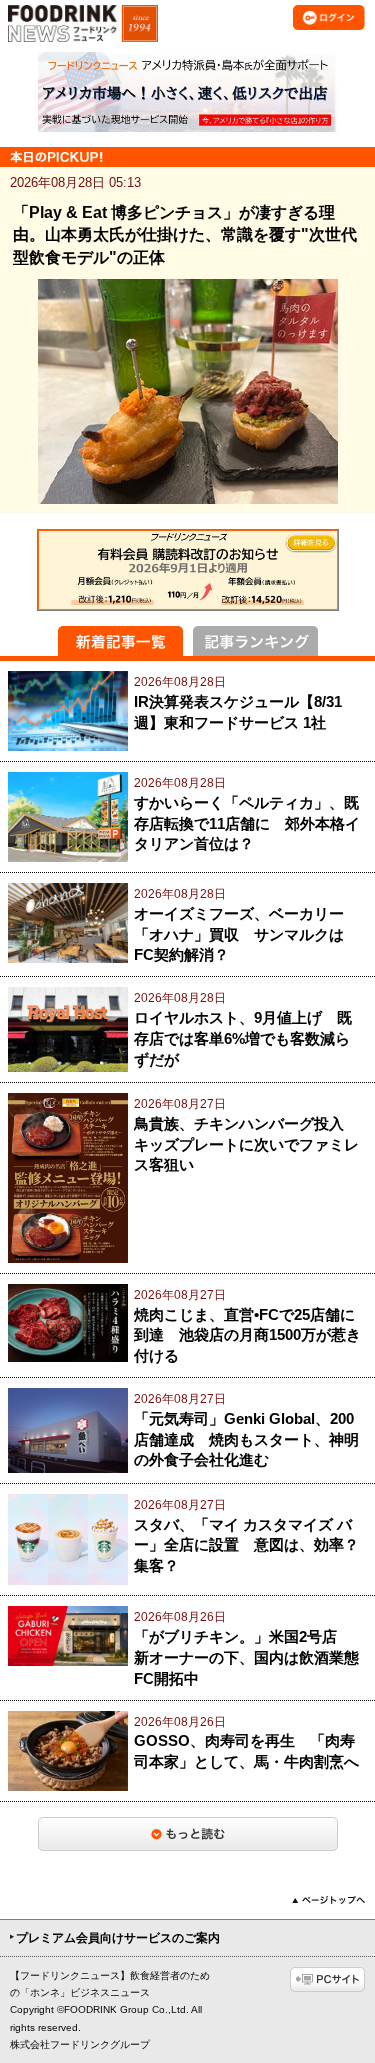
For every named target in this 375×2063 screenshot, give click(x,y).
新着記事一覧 (120, 641)
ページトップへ (328, 1900)
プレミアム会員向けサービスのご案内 (118, 1938)
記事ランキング (255, 641)
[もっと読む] (188, 1834)
